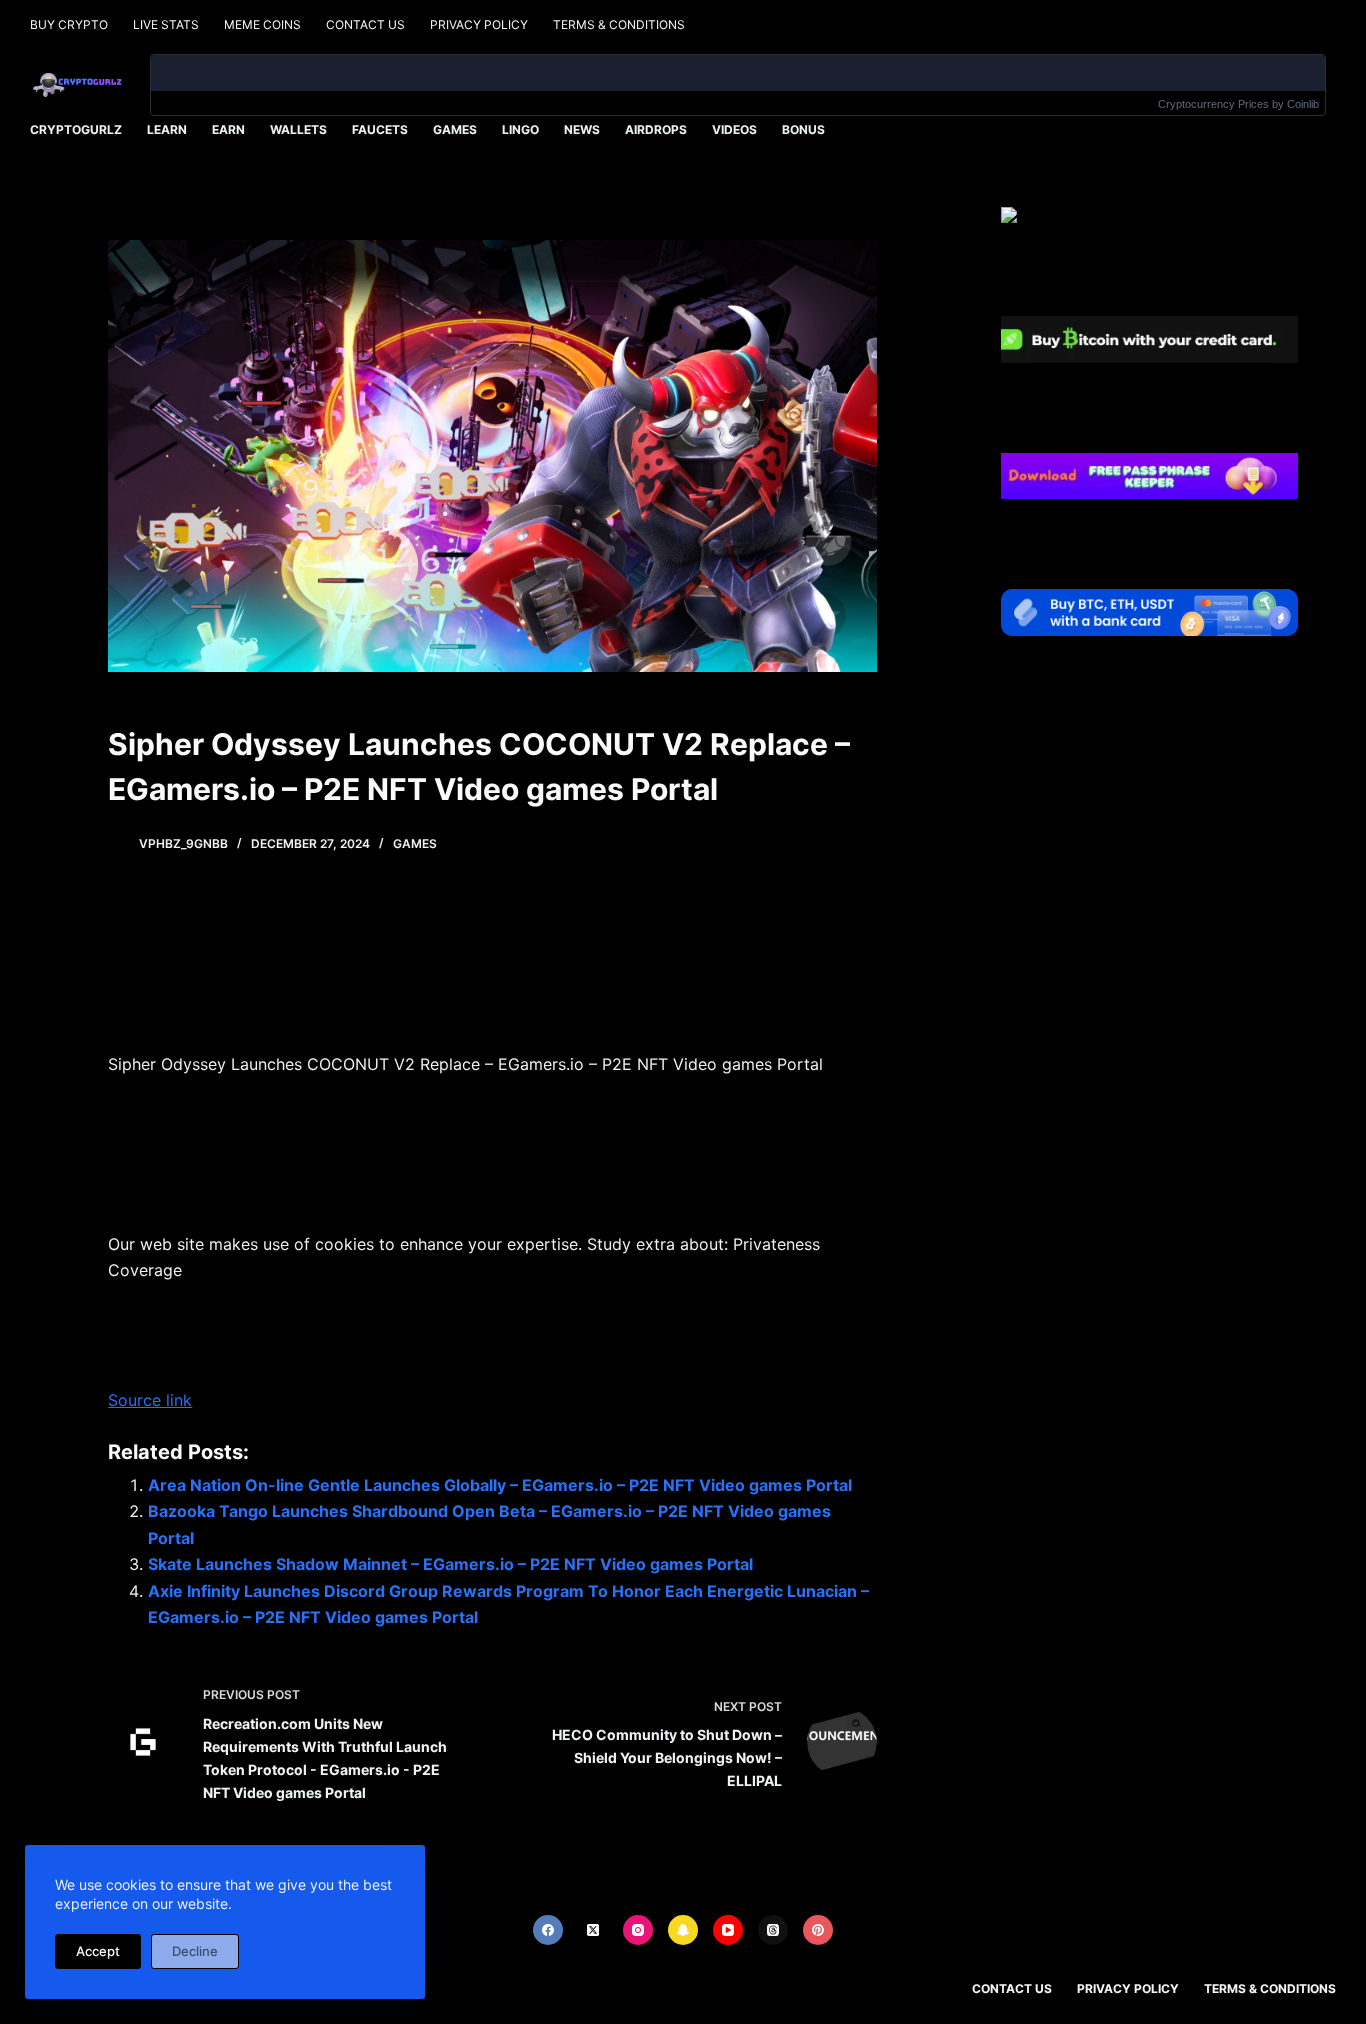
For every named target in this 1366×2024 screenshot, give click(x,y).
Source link (150, 1400)
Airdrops (656, 129)
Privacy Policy (479, 24)
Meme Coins (262, 24)
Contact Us (365, 24)
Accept (98, 1951)
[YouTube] (728, 1930)
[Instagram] (638, 1930)
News (582, 129)
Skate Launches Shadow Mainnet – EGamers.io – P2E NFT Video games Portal (450, 1564)
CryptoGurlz (76, 129)
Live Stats (166, 24)
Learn (167, 129)
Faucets (380, 129)
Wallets (298, 129)
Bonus (803, 129)
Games (455, 129)
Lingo (520, 129)
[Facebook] (548, 1930)
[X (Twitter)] (593, 1930)
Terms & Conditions (619, 24)
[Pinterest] (818, 1930)
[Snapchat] (683, 1930)
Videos (734, 129)
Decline (195, 1951)
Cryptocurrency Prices (1213, 104)
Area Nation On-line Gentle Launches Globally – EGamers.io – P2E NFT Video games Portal (500, 1485)
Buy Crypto (69, 24)
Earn (228, 129)
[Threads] (773, 1930)
